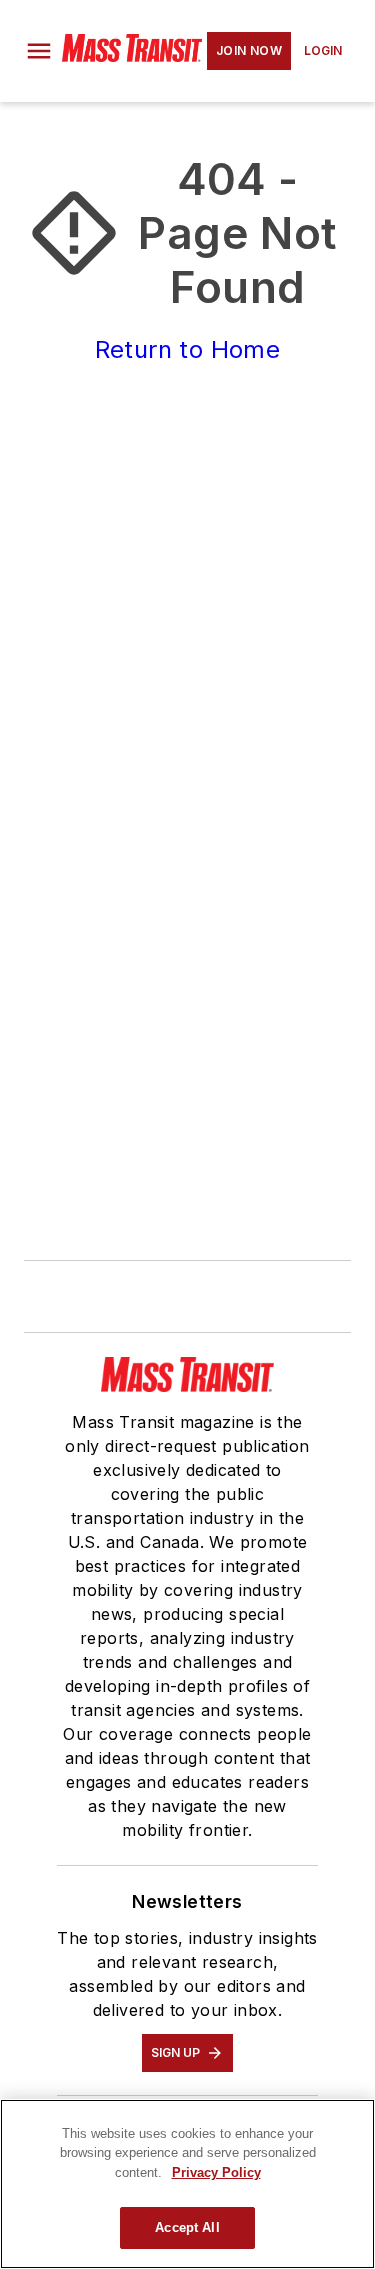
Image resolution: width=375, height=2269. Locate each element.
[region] (187, 2184)
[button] (39, 51)
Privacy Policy (216, 2172)
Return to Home (188, 349)
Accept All (187, 2227)
